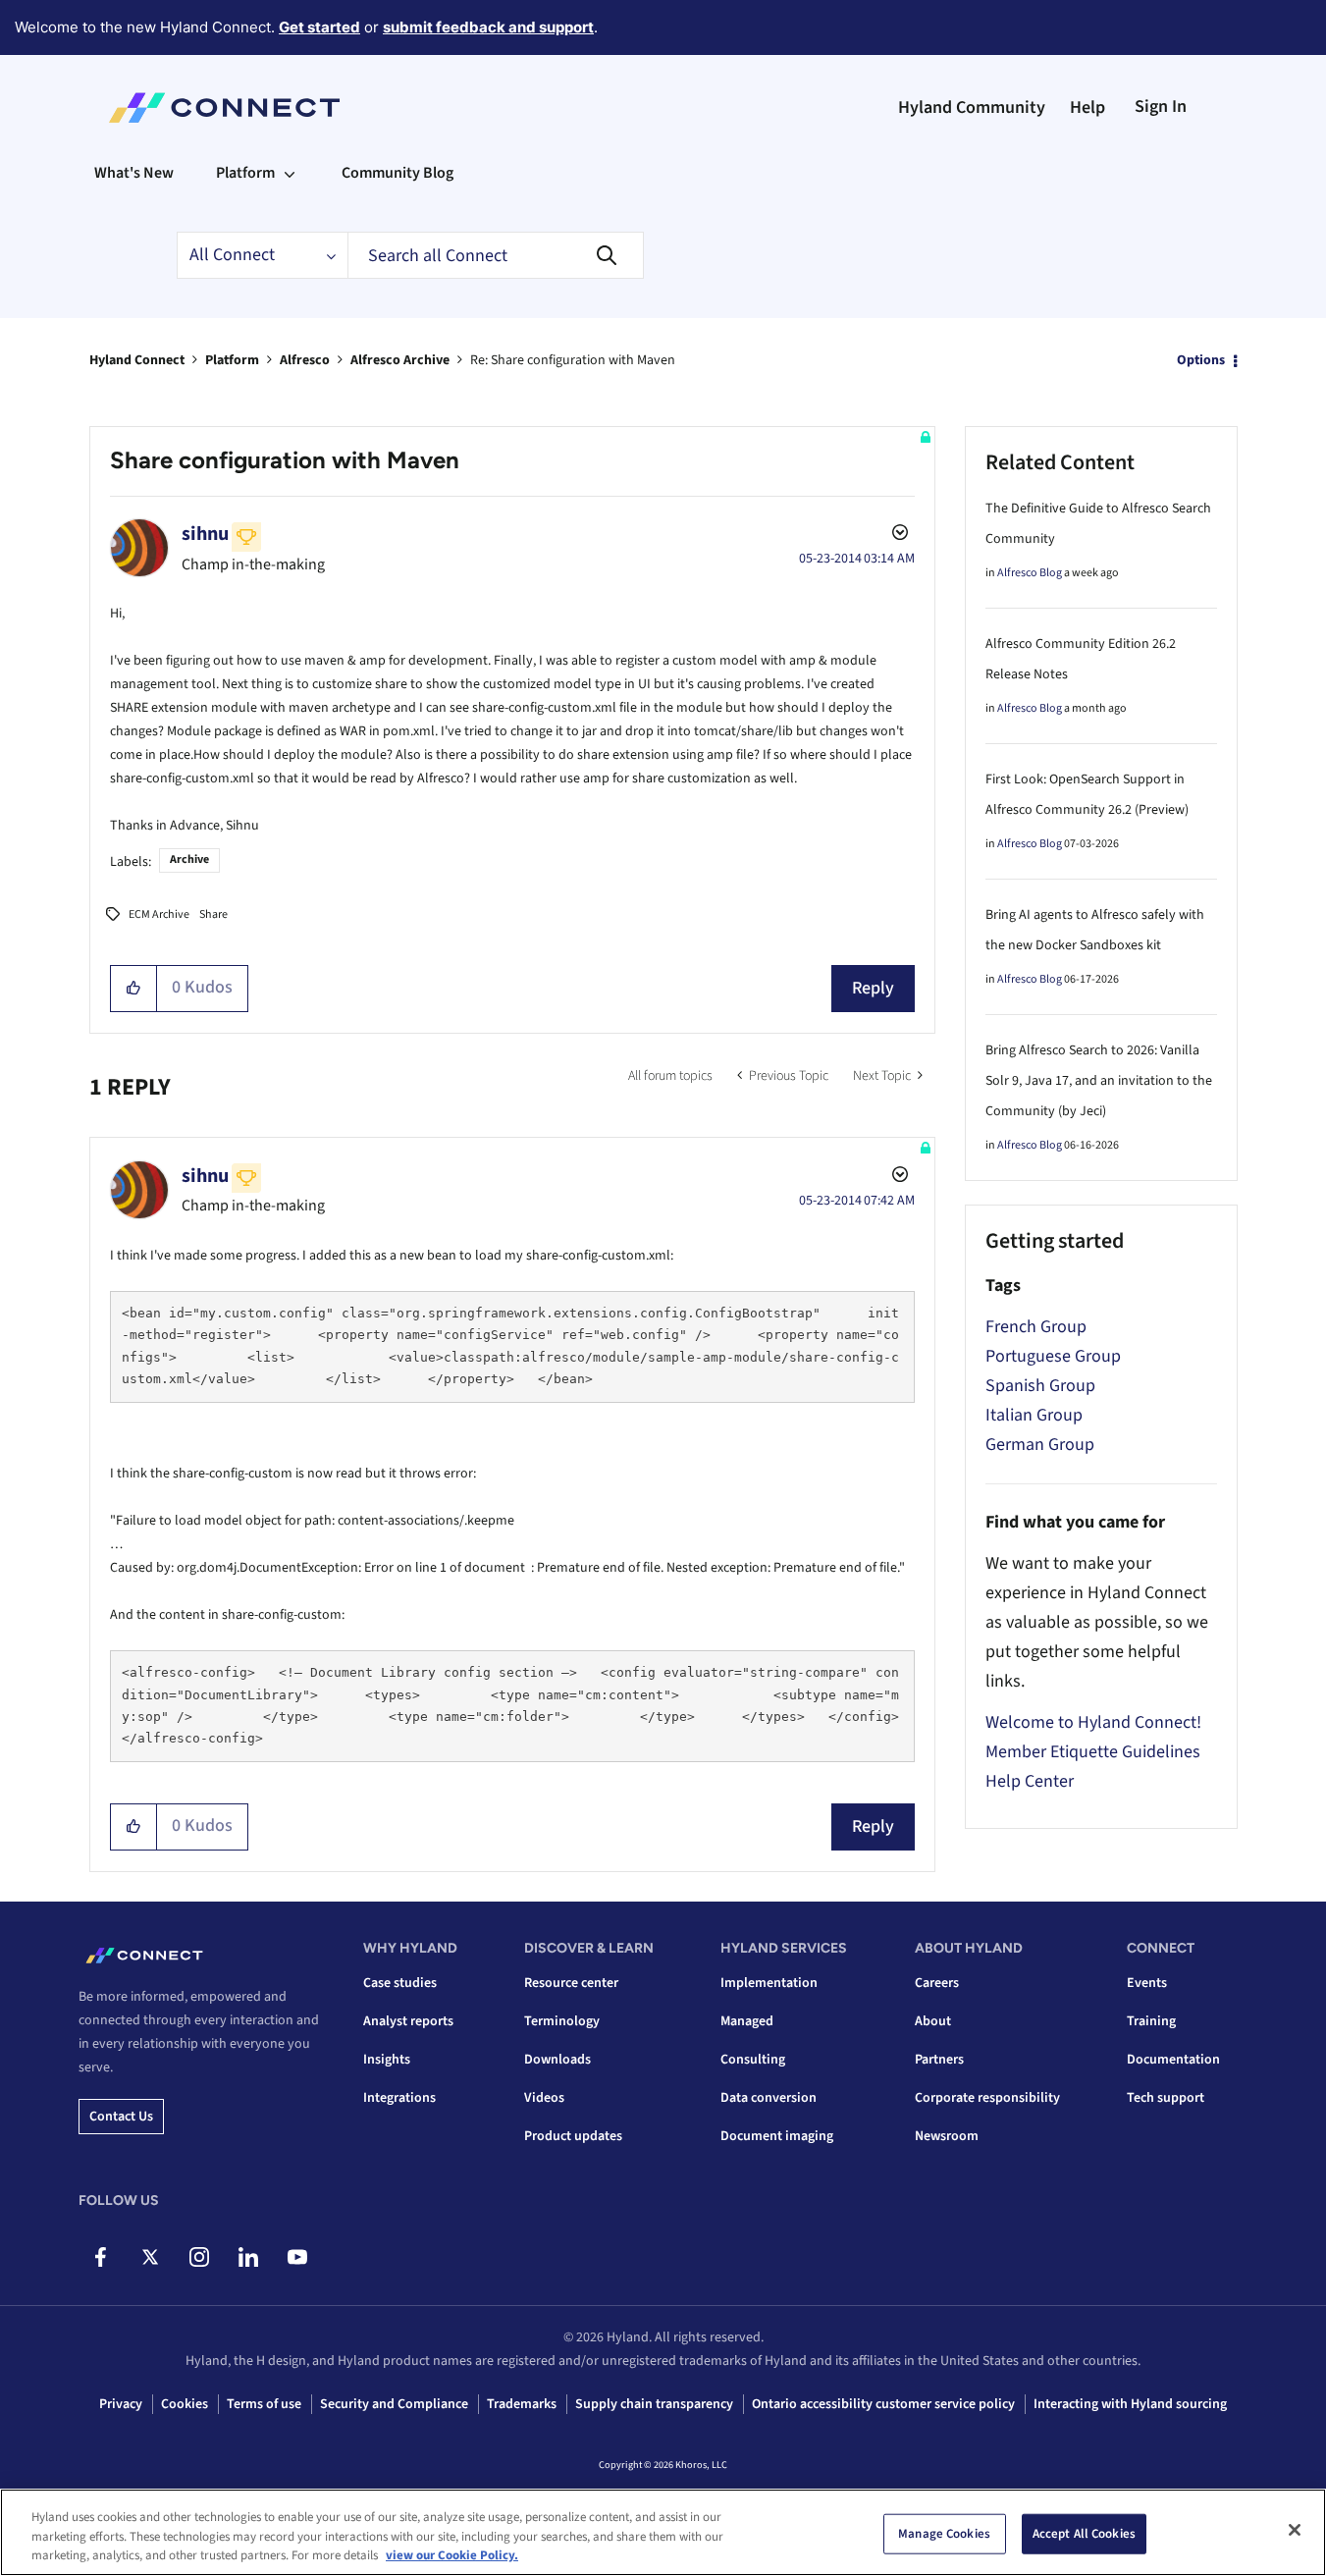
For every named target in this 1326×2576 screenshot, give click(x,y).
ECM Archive (159, 914)
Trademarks (522, 2404)
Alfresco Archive (400, 360)
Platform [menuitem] (245, 173)
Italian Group (1034, 1415)
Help (1087, 107)
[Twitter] (150, 2257)
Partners (939, 2060)
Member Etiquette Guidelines (1093, 1752)
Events (1147, 1983)
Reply (873, 988)
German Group (1040, 1445)
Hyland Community (972, 107)
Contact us (121, 2117)
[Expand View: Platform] (290, 173)
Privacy (121, 2404)
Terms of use (264, 2404)
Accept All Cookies (1084, 2533)
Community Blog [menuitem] (398, 173)
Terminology (562, 2021)
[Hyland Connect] (224, 108)
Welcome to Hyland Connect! (1093, 1722)
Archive (189, 859)
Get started (319, 27)
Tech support (1166, 2098)
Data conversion (769, 2098)
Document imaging (777, 2136)
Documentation (1173, 2060)
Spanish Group (1040, 1386)
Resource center (571, 1983)
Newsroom (947, 2136)
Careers (937, 1983)
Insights (387, 2060)
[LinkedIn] (248, 2257)
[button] (134, 989)
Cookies (185, 2404)
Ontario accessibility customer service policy (883, 2404)
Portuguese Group (1053, 1356)
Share (213, 914)
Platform (232, 360)
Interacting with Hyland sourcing (1130, 2404)
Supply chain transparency (654, 2404)
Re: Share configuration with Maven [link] (573, 360)
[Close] (1295, 2530)
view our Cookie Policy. (452, 2555)
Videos (544, 2098)
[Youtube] (297, 2257)
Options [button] (1201, 360)
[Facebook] (101, 2257)
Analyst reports (408, 2021)
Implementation (769, 1983)
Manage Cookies (944, 2533)
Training (1151, 2021)
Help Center (1030, 1781)
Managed (747, 2021)
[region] (663, 2532)
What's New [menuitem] (134, 173)
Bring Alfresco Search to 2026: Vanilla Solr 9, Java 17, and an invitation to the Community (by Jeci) (1099, 1081)
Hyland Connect (137, 360)
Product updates (573, 2136)
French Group (1036, 1327)
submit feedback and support (488, 27)
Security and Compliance (394, 2404)
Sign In (1161, 107)
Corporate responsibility (987, 2098)
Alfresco (305, 360)
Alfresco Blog (1030, 573)
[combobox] (496, 255)
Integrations (399, 2098)
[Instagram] (199, 2257)
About (933, 2021)
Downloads (557, 2060)
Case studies (400, 1983)
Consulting (753, 2060)
